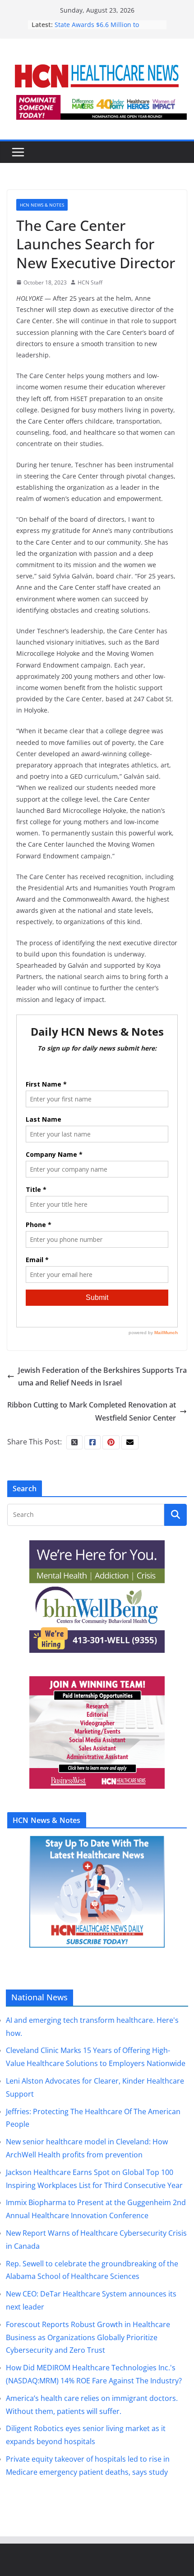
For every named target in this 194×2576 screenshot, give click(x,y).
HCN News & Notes (42, 205)
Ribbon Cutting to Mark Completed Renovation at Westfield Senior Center (92, 1411)
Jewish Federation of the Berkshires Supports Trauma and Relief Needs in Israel (102, 1377)
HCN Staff (90, 282)
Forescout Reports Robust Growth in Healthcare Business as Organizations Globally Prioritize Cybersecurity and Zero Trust (88, 2337)
